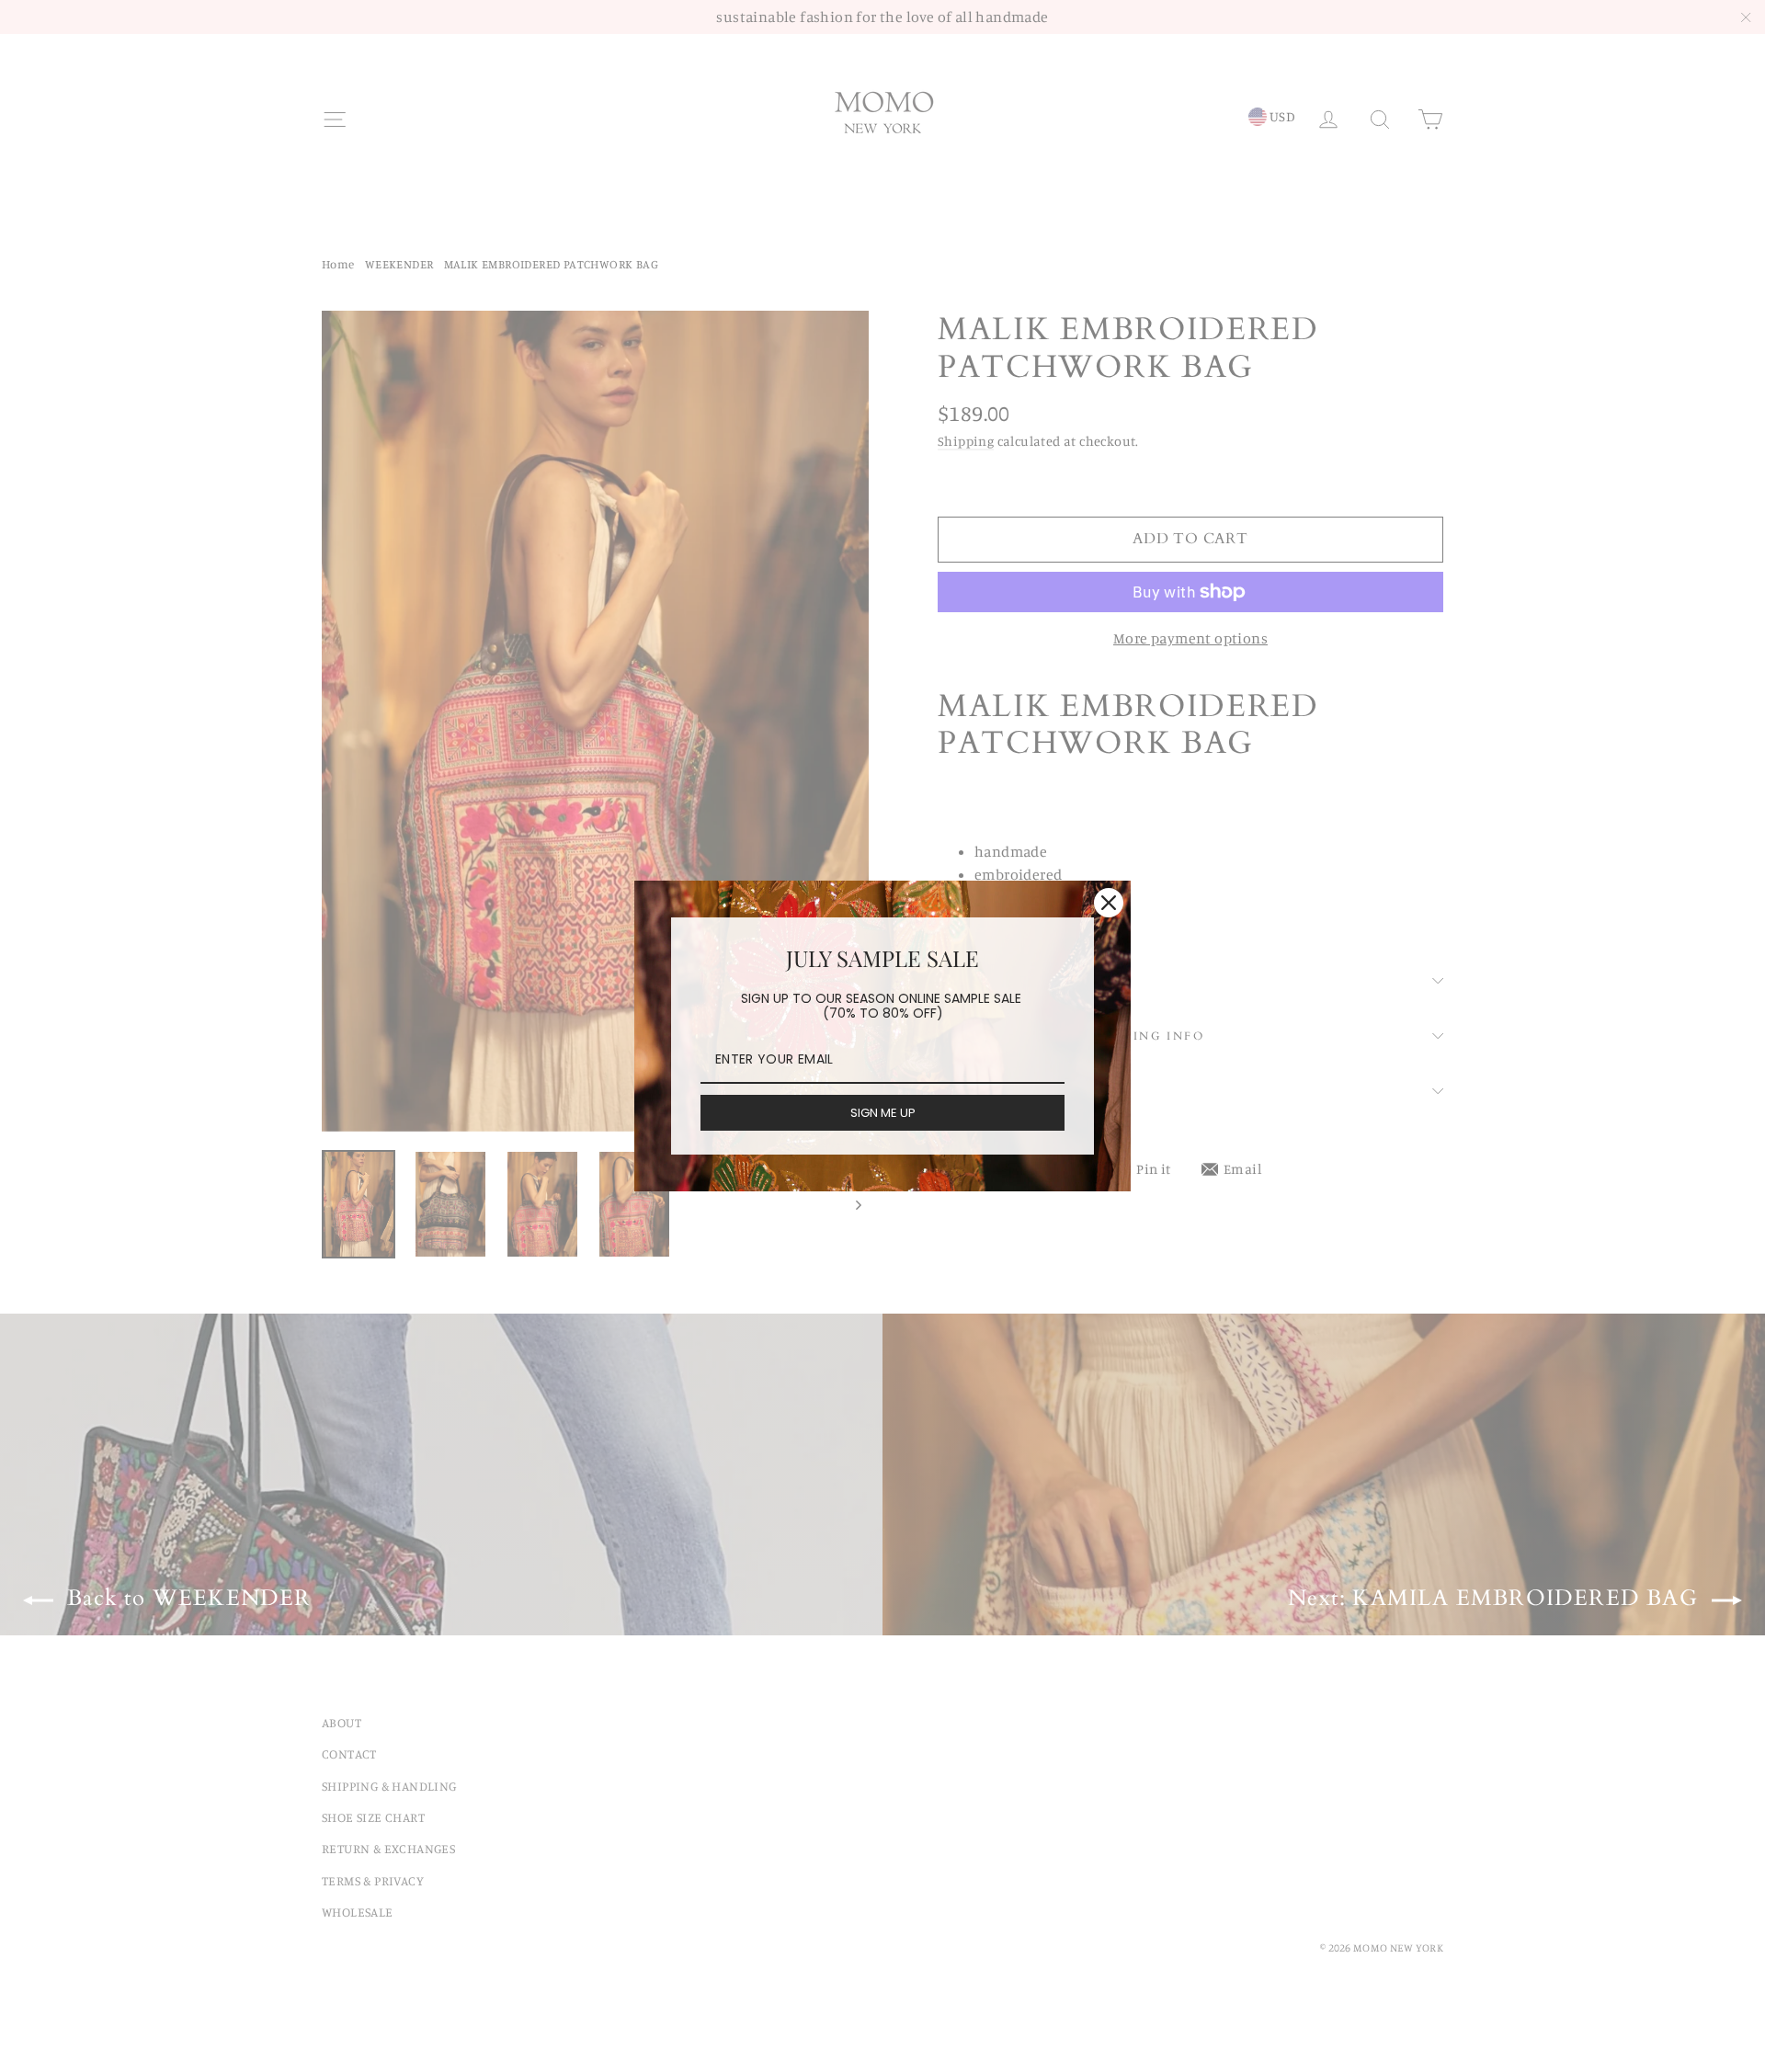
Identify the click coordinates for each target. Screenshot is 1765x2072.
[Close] (1109, 903)
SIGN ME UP (883, 1113)
